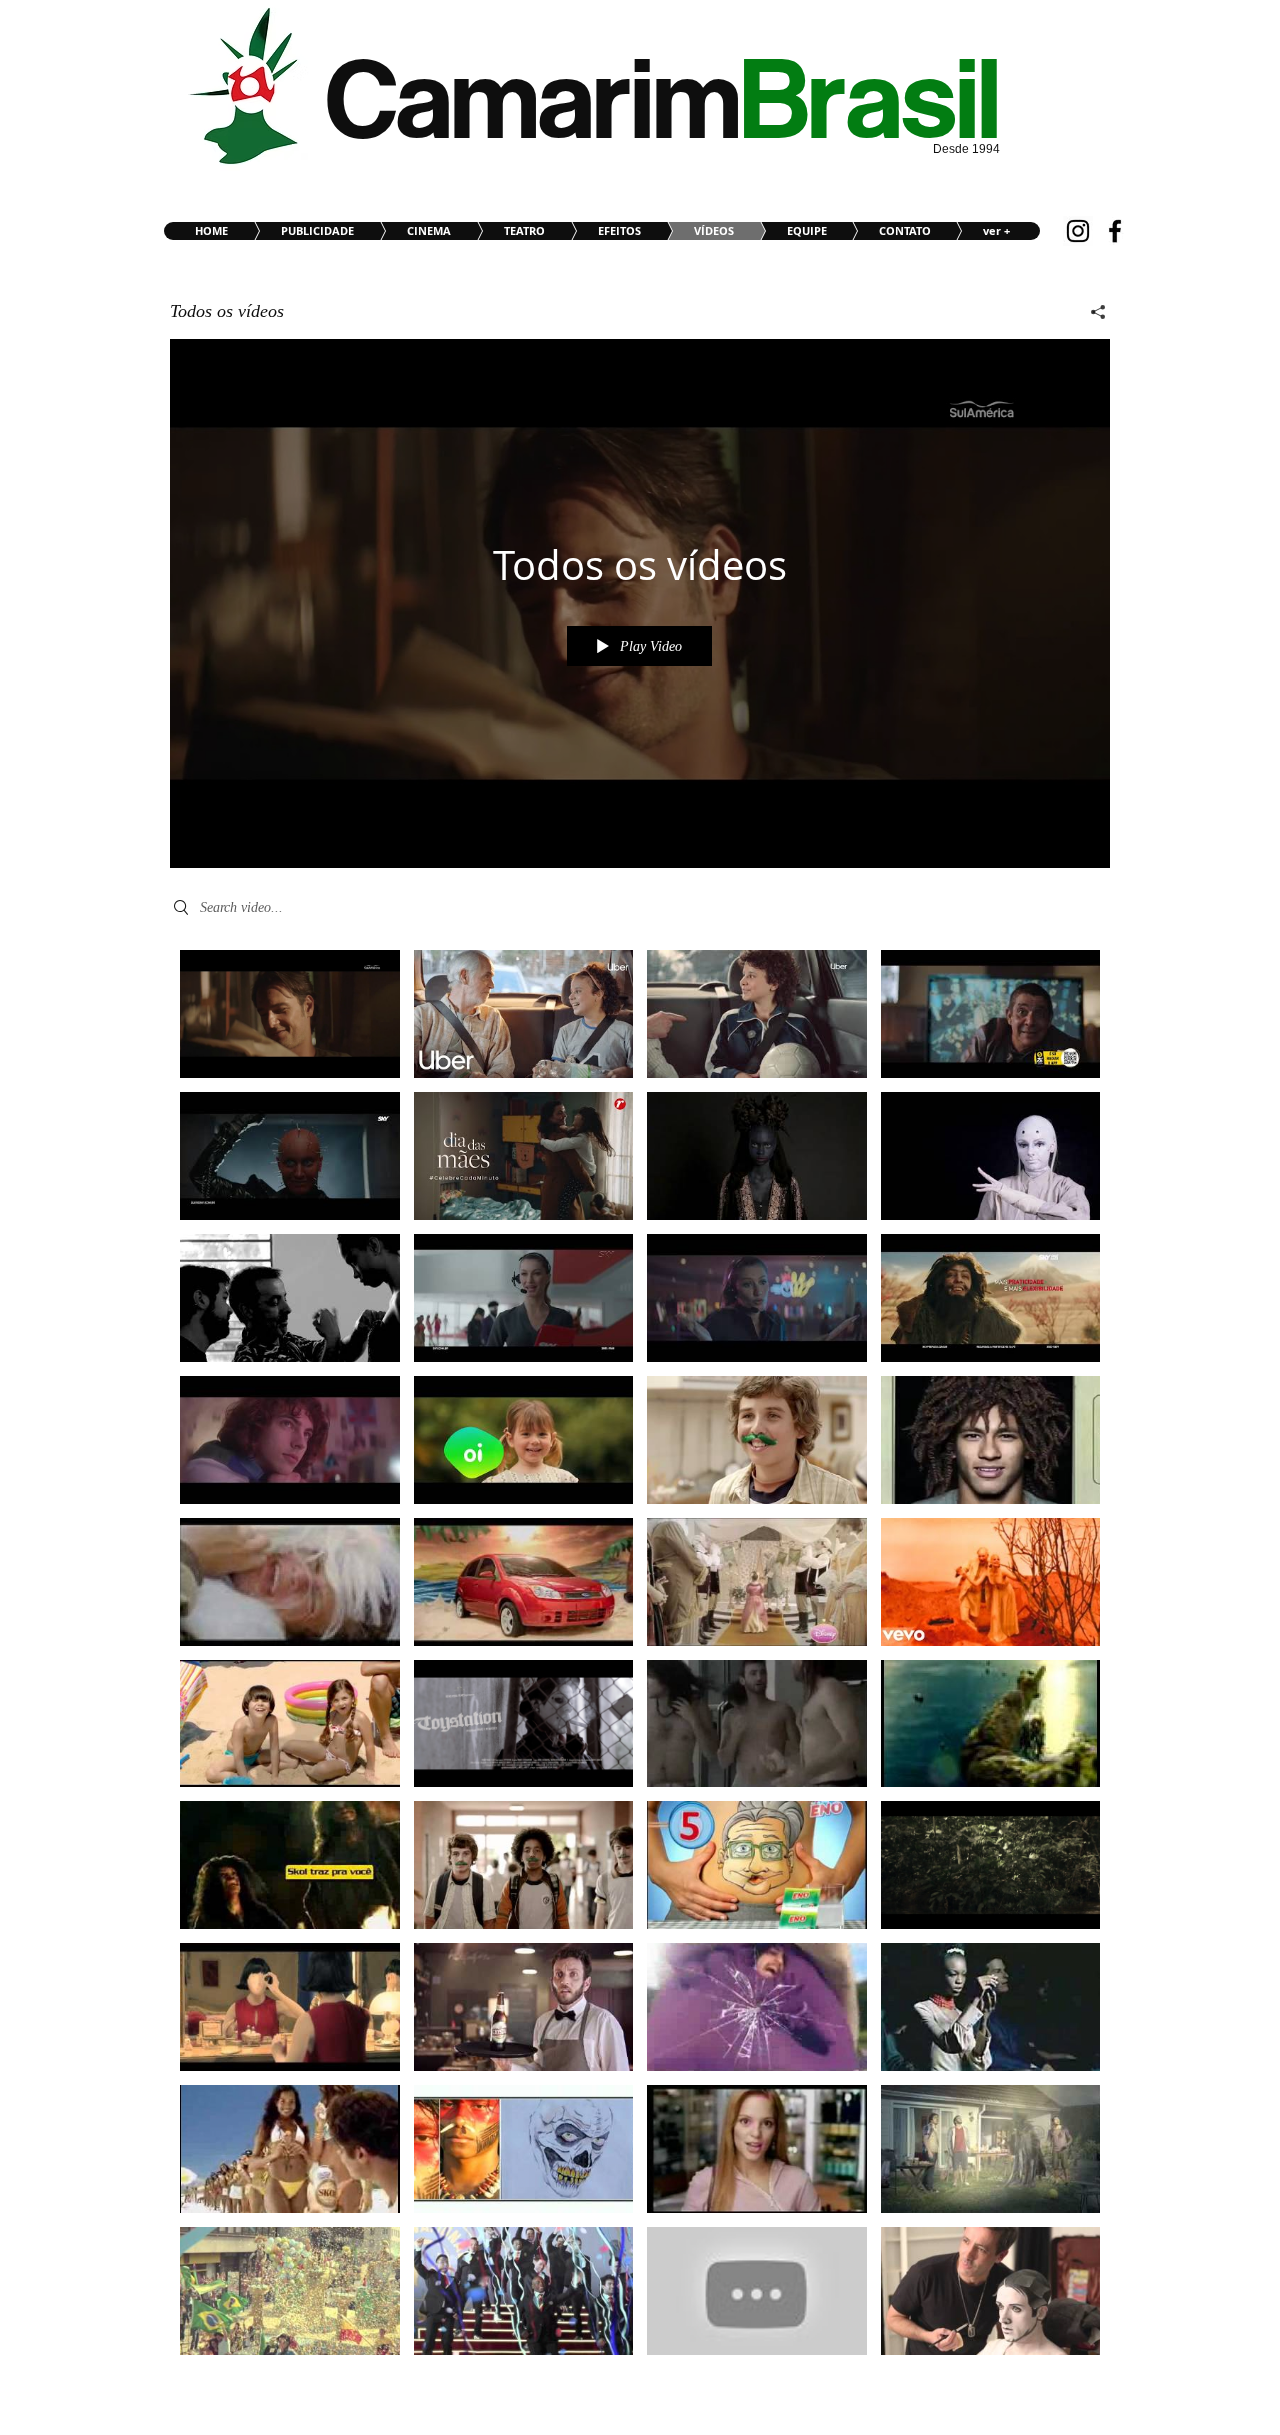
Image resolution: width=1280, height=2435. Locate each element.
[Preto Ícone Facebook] (1115, 231)
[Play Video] (289, 1013)
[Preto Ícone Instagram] (1078, 231)
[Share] (1090, 312)
